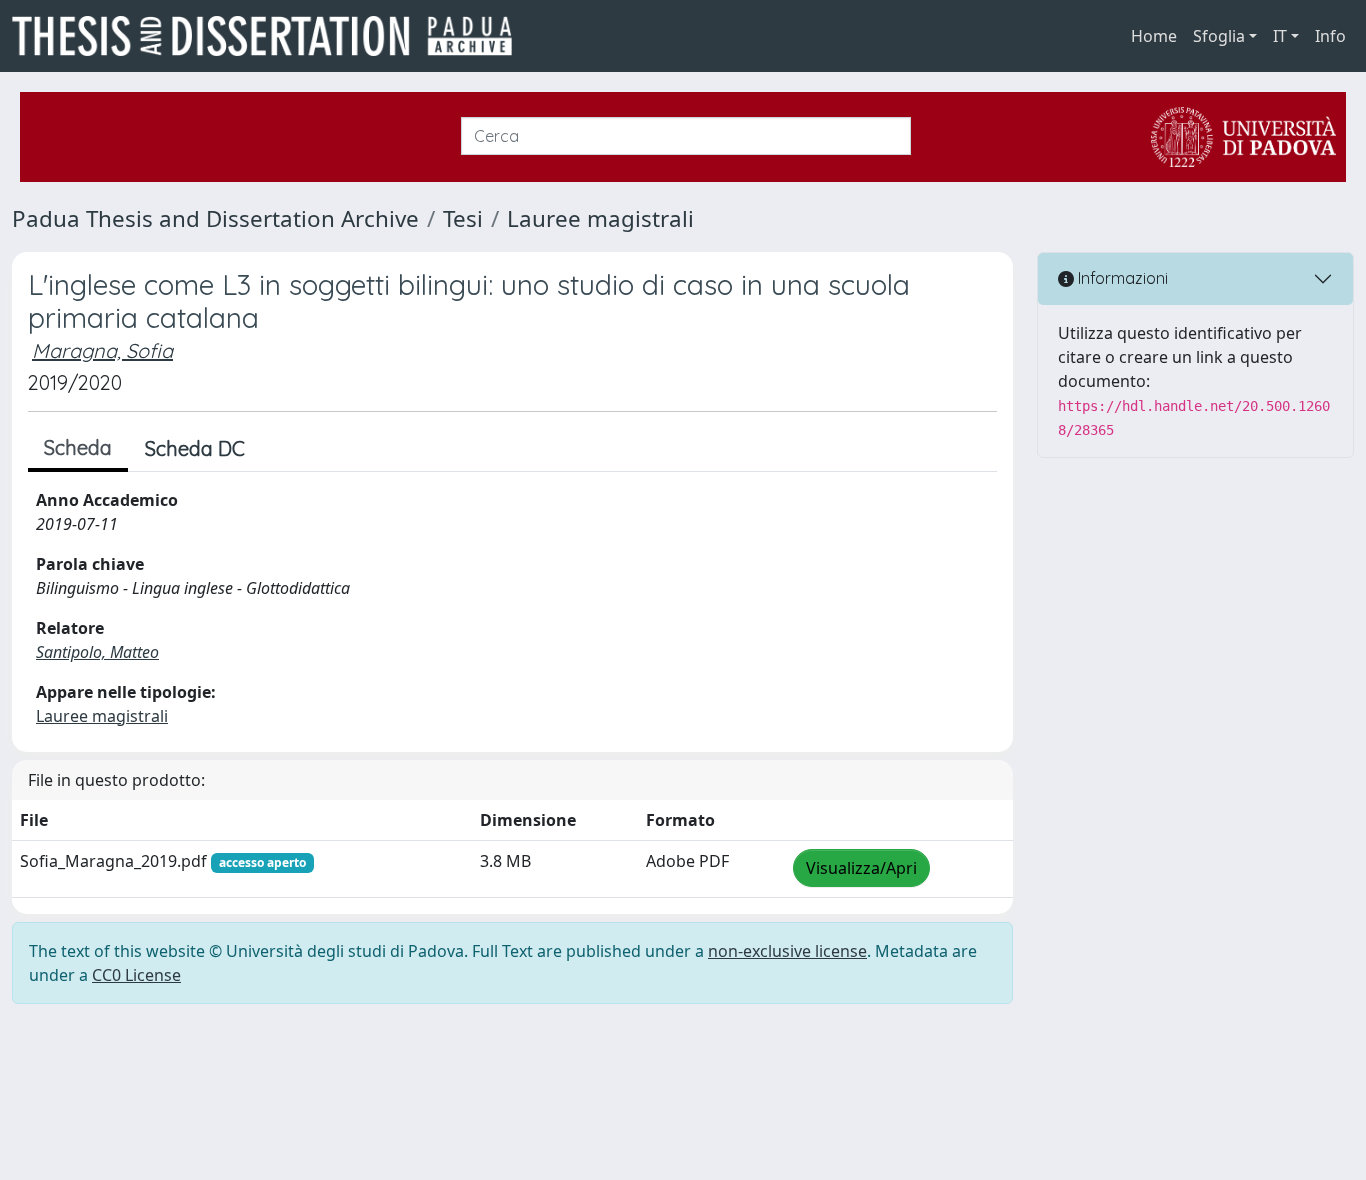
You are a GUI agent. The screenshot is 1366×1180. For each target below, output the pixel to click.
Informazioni (1121, 278)
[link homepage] (270, 36)
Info (1330, 36)
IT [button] (1280, 36)
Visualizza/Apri (861, 868)
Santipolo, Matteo (97, 652)
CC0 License (136, 975)
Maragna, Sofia (102, 350)
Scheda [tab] (78, 447)
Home (1154, 36)
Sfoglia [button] (1219, 36)
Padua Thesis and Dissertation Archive (215, 218)
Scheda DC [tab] (195, 448)
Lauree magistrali (600, 218)
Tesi (463, 218)
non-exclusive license (787, 951)
